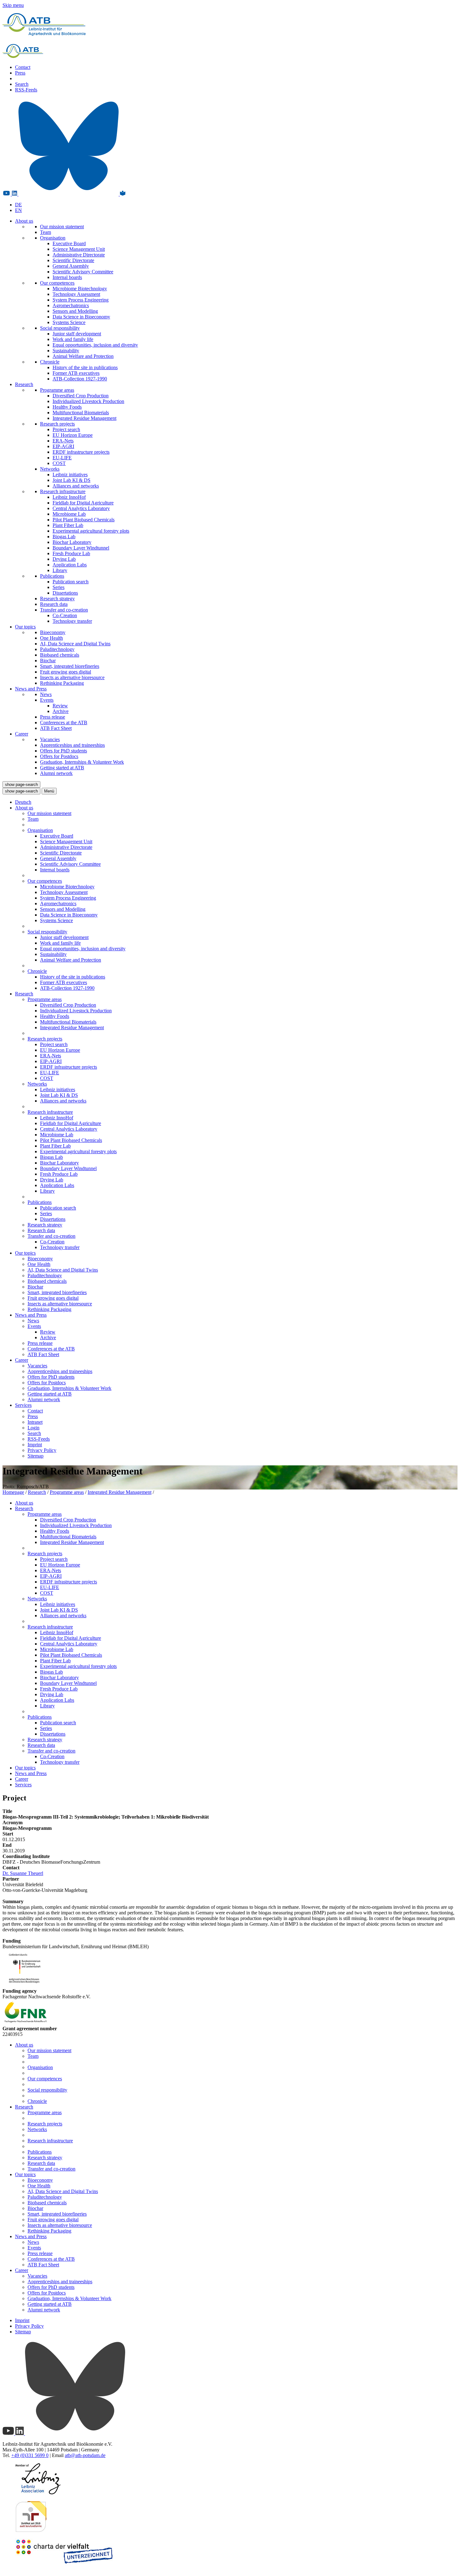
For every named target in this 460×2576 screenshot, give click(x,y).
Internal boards (67, 277)
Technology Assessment (76, 294)
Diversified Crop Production (81, 396)
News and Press (31, 689)
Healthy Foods (67, 407)
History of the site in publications (85, 367)
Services (23, 1405)
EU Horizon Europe (73, 435)
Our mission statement (62, 227)
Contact (23, 67)
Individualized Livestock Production (88, 401)
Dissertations (65, 593)
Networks (50, 469)
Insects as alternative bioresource (72, 677)
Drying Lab (64, 559)
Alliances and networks (76, 486)
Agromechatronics (71, 305)
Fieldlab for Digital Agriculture (83, 503)
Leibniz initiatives (70, 475)
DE (18, 205)
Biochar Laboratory (72, 542)
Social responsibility (60, 328)
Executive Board (69, 243)
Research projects (57, 424)
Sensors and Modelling (75, 311)
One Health (51, 638)
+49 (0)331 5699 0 (30, 2455)
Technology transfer (72, 621)
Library (60, 570)
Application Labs (70, 565)
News (46, 694)
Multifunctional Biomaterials (81, 413)
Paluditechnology (57, 649)
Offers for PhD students (64, 751)
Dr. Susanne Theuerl (23, 1873)
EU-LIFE (62, 458)
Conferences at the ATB (64, 723)
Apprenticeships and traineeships (72, 745)
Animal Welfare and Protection (83, 356)
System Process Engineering (81, 300)
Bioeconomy (53, 632)
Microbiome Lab (69, 514)
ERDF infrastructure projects (81, 452)
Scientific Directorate (73, 260)
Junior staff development (77, 334)
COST (59, 463)
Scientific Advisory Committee (83, 272)
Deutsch (23, 802)
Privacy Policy (42, 1450)
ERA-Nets (63, 441)
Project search (66, 429)
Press (20, 73)
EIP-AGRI (63, 446)
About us (24, 221)
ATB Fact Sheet (56, 728)
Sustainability (66, 351)
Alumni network (56, 773)
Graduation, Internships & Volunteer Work (82, 762)
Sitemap (36, 1456)
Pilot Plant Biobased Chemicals (84, 520)
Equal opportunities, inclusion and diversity (95, 345)
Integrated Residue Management (84, 418)
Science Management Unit (79, 249)
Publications (52, 576)
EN (18, 210)
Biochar (48, 661)
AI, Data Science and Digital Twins (75, 644)
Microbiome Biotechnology (80, 289)
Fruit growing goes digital (66, 672)
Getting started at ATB (62, 768)
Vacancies (50, 739)
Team (46, 232)
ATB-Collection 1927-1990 (80, 379)
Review (60, 706)
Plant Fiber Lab (68, 525)
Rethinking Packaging (62, 683)
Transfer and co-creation (64, 610)
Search (22, 84)
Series (59, 587)
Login (33, 1428)
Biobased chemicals (60, 655)
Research (24, 384)
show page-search (21, 785)
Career (22, 734)
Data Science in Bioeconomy (81, 317)
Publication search (71, 582)
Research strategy (57, 599)
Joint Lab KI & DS (72, 480)
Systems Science (69, 322)
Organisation (53, 238)
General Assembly (71, 266)
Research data (54, 604)
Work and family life (73, 339)
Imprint (35, 1445)
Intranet (35, 1422)
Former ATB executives (76, 373)
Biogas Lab (64, 537)
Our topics (25, 627)
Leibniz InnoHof (69, 497)
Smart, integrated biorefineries (70, 666)
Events (47, 700)
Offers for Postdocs (59, 756)
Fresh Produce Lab (71, 553)
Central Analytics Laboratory (81, 508)
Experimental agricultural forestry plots (91, 531)
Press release (53, 717)
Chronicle (50, 362)
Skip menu (13, 5)
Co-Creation (65, 615)
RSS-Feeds (26, 90)
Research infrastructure (63, 491)
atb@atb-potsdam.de (85, 2455)
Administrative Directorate (79, 255)
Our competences (57, 283)
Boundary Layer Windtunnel (81, 548)
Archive (61, 711)
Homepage (13, 1492)
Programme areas (57, 390)
